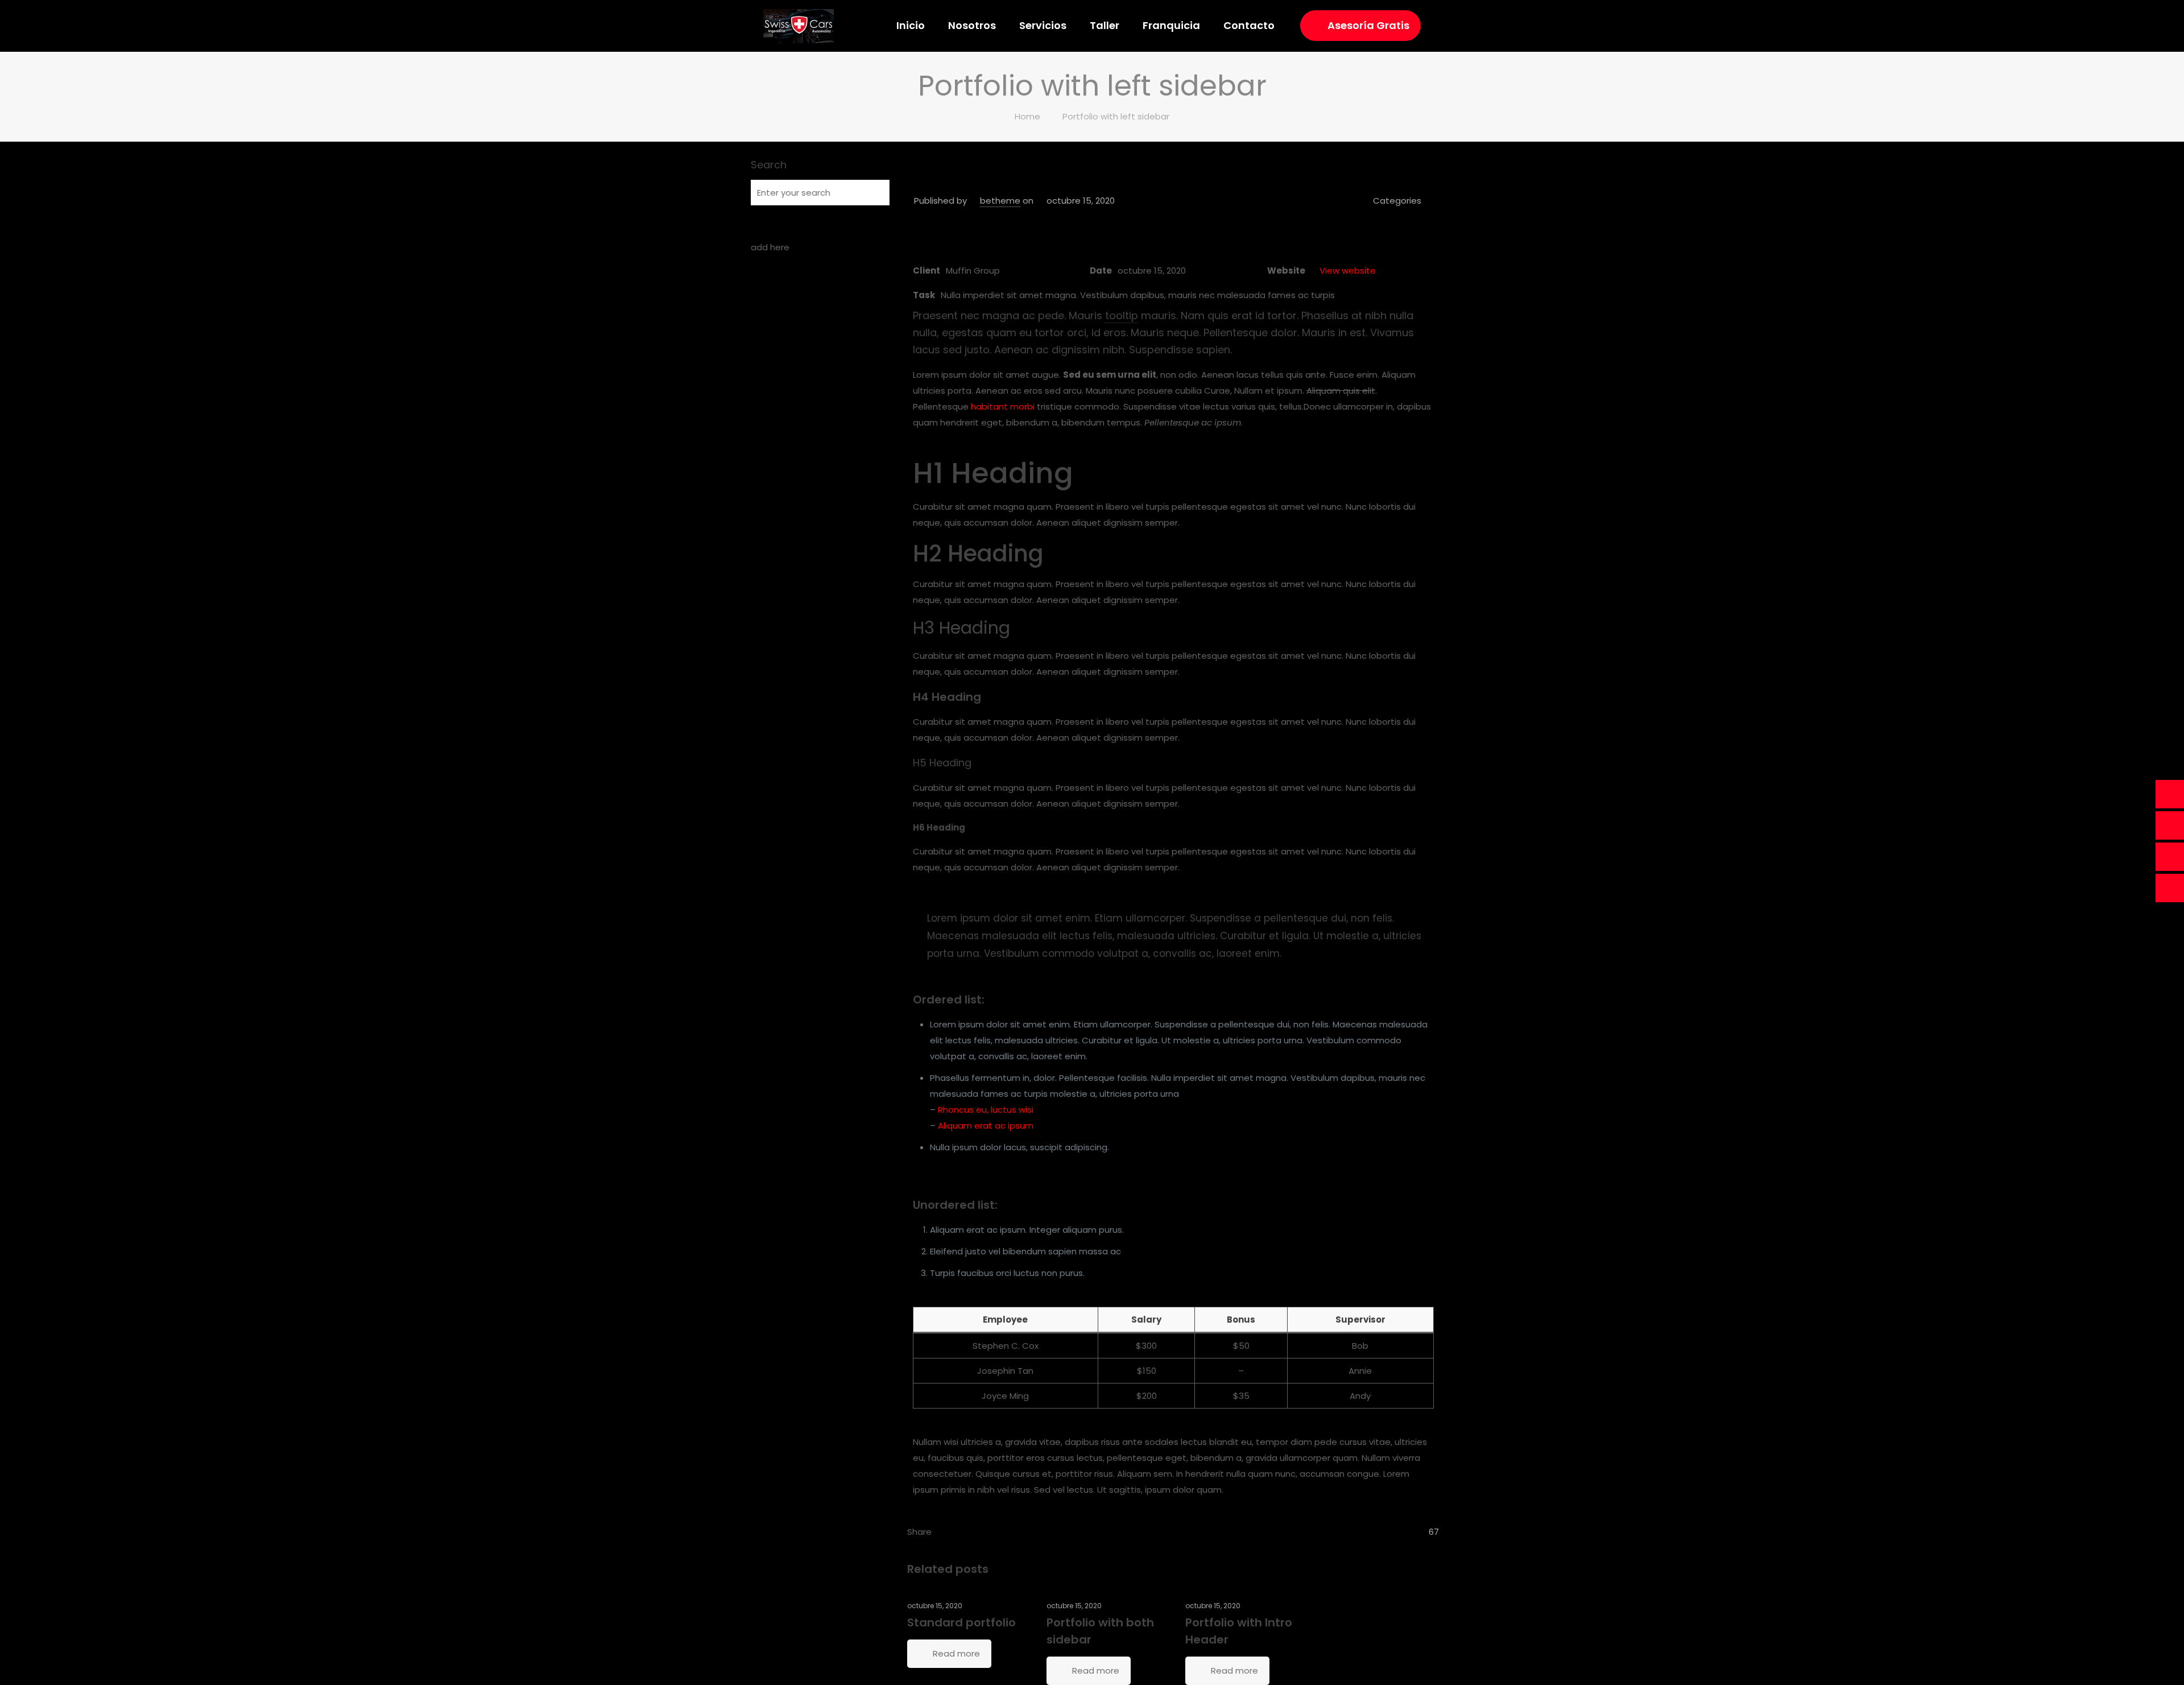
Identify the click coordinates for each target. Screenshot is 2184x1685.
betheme (1000, 201)
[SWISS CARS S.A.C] (799, 26)
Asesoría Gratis (1368, 25)
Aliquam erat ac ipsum (986, 1126)
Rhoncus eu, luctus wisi (986, 1110)
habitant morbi (1003, 406)
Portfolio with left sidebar (1116, 116)
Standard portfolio (961, 1622)
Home (1027, 116)
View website (1348, 270)
